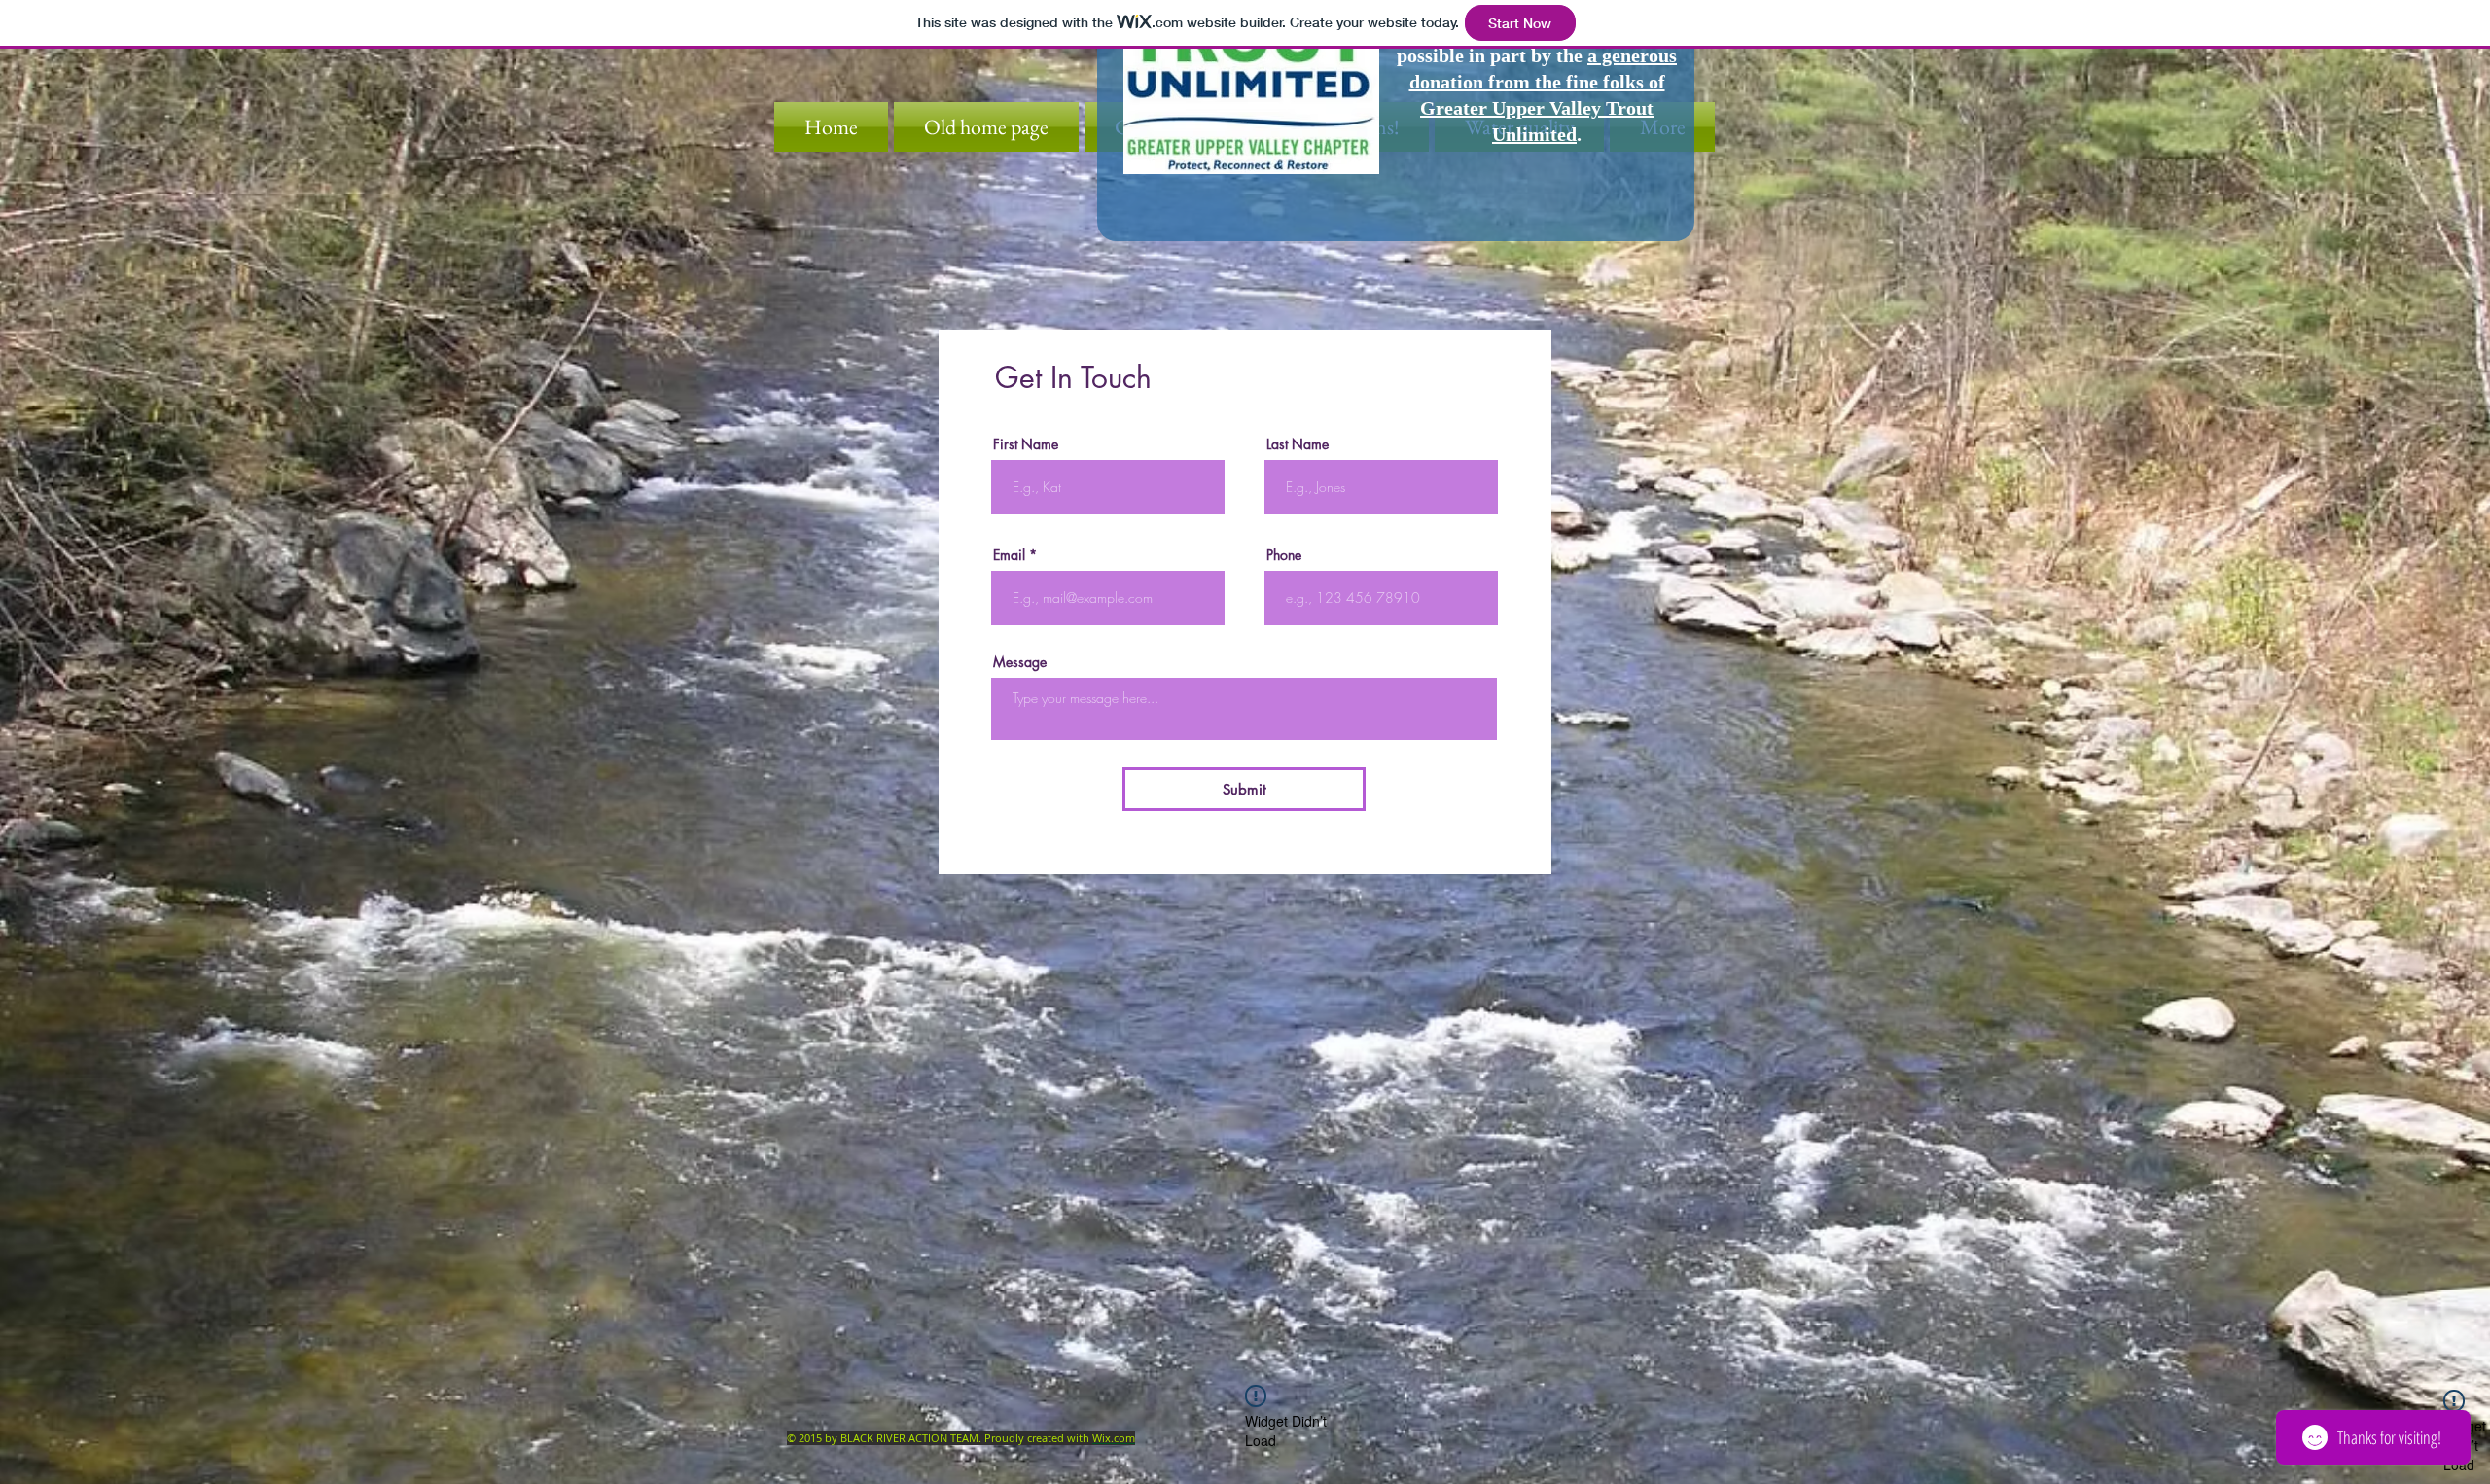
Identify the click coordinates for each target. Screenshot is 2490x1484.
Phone (1284, 555)
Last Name (1298, 444)
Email (1009, 555)
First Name (1026, 444)
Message (1020, 662)
